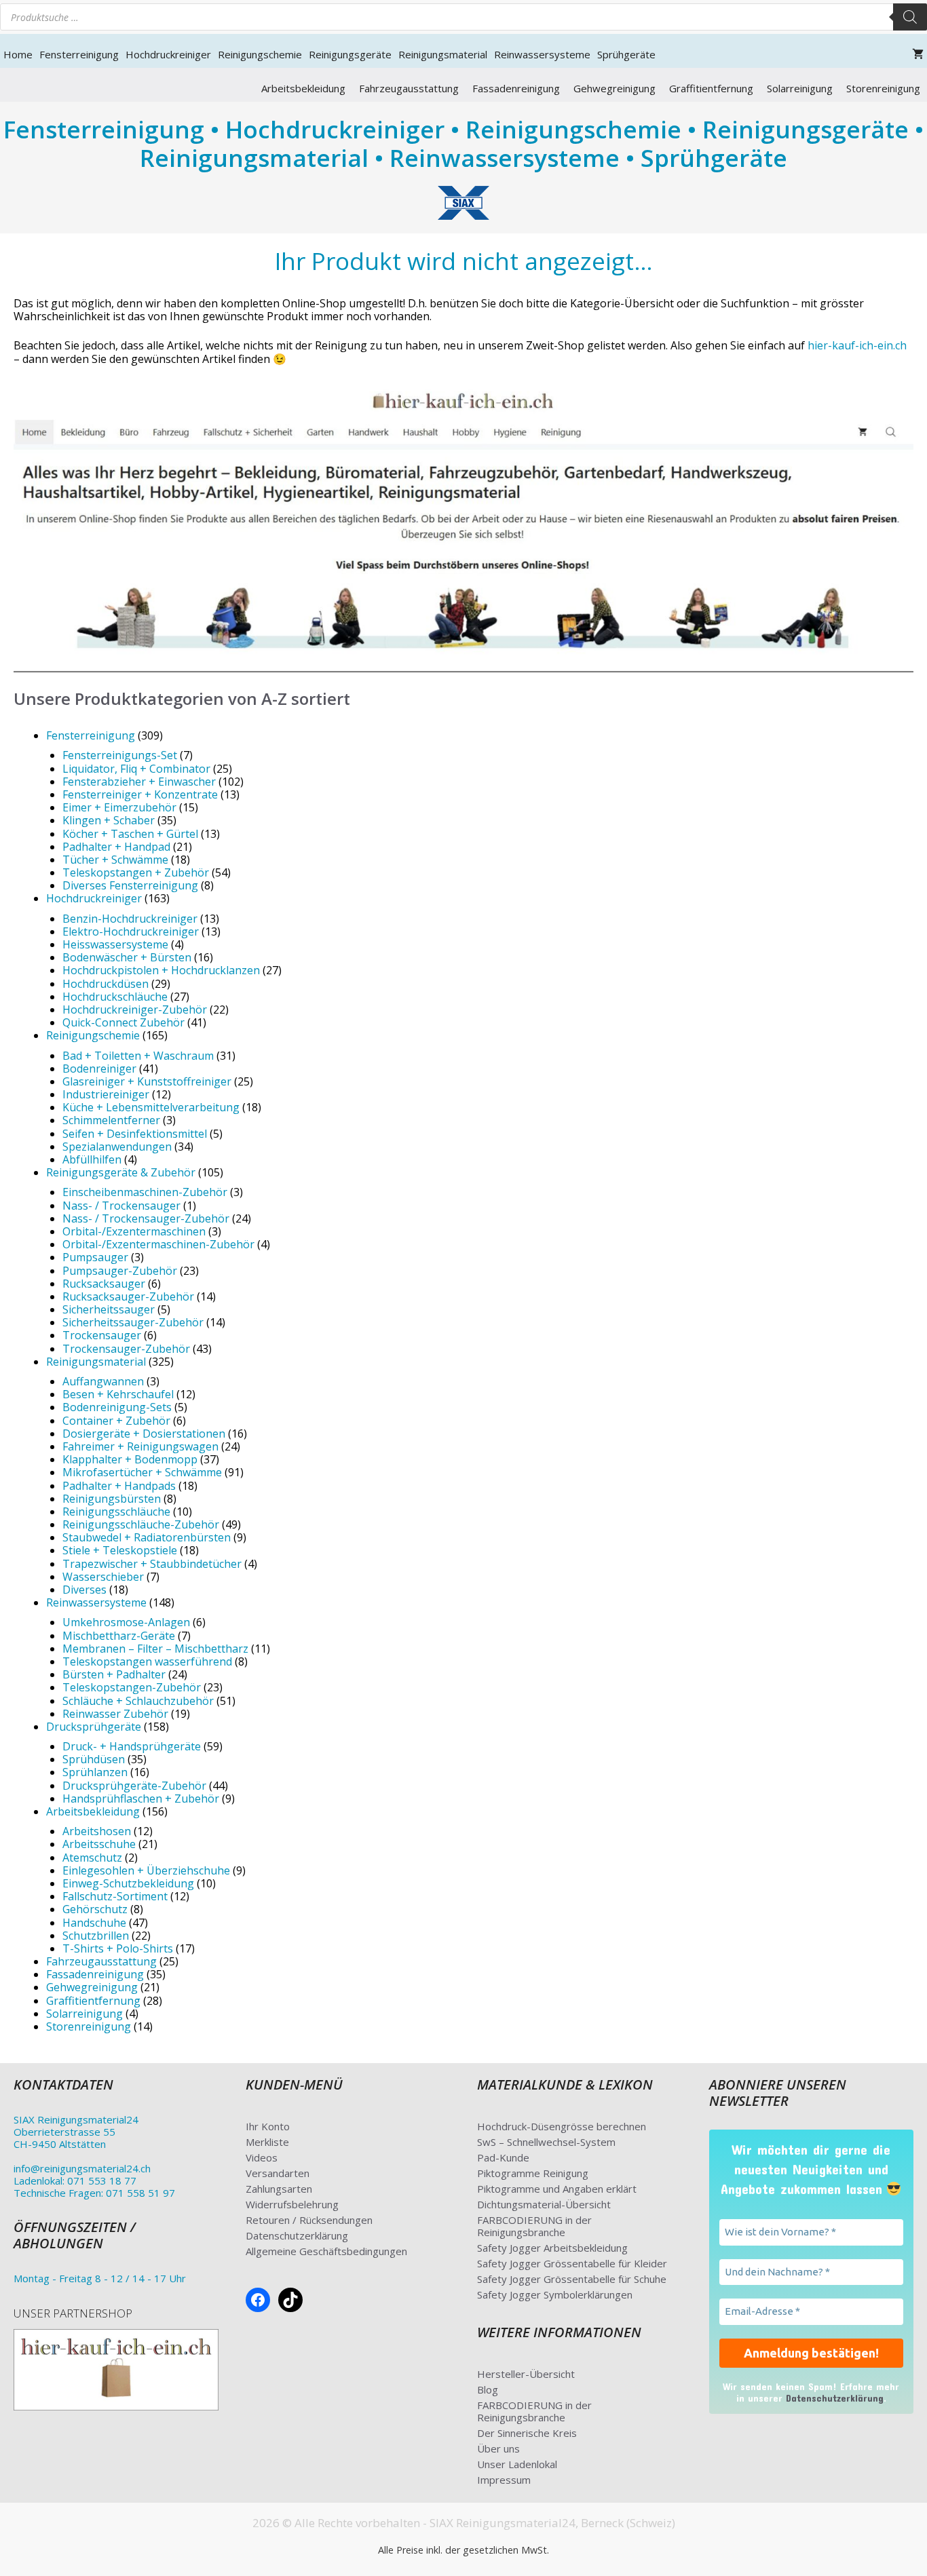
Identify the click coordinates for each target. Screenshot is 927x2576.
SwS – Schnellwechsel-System (546, 2142)
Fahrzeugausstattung (409, 88)
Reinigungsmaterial (443, 54)
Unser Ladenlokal (517, 2464)
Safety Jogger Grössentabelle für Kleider (572, 2263)
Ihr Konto (268, 2126)
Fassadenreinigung (516, 88)
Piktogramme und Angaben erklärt (557, 2189)
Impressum (504, 2480)
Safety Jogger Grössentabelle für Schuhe (572, 2279)
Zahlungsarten (279, 2189)
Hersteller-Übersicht (526, 2374)
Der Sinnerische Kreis (527, 2433)
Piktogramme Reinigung (533, 2173)
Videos (262, 2157)
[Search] (910, 17)
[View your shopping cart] (918, 54)
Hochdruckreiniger (168, 54)
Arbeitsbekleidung (303, 88)
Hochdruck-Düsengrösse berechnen (562, 2126)
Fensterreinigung (79, 54)
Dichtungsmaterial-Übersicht (544, 2204)
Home (18, 54)
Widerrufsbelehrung (292, 2204)
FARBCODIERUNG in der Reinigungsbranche (534, 2226)
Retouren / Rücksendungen (309, 2220)
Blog (488, 2389)
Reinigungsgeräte (350, 54)
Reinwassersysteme (542, 54)
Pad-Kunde (503, 2157)
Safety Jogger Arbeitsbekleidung (552, 2248)
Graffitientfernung (711, 88)
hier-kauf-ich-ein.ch (857, 345)
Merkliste (267, 2142)
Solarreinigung (800, 88)
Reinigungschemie (260, 54)
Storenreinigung (883, 88)
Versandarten (278, 2173)
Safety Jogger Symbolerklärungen (555, 2294)
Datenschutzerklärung (297, 2235)
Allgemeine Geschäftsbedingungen (326, 2251)
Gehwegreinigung (614, 88)
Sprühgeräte (626, 54)
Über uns (498, 2448)
